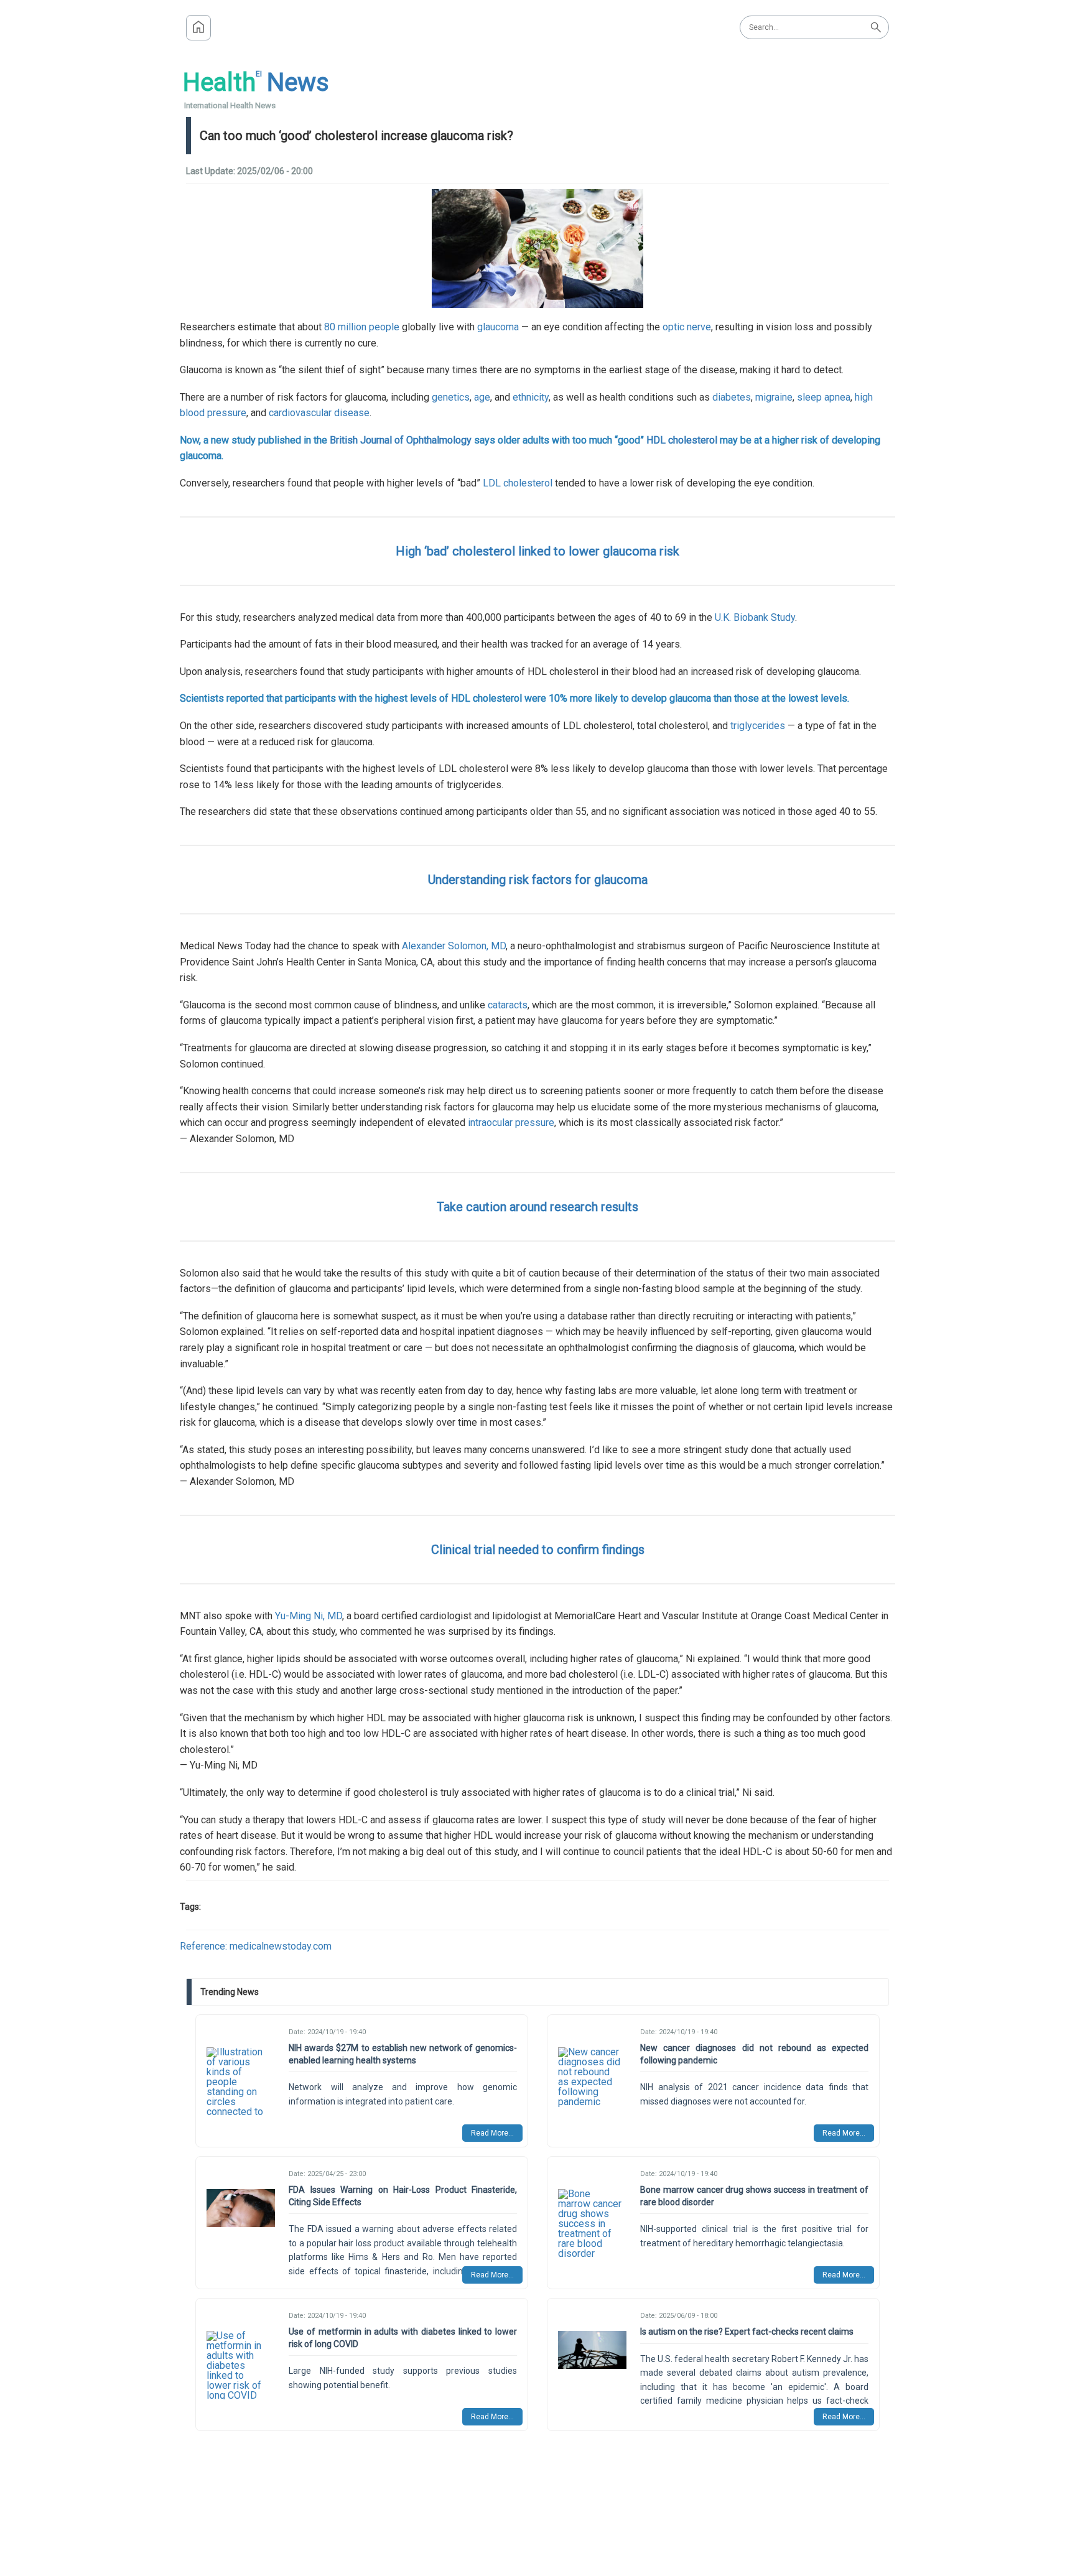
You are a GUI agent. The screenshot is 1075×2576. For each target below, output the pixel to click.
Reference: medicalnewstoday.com (256, 1946)
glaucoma (498, 327)
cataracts (508, 1005)
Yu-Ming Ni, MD (309, 1616)
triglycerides (758, 726)
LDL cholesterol (518, 483)
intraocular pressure (511, 1123)
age (482, 397)
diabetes (732, 397)
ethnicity (531, 397)
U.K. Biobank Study (755, 617)
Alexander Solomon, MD (454, 946)
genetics (451, 397)
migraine (774, 397)
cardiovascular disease (319, 413)
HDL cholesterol (682, 440)
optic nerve (687, 327)
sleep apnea (824, 397)
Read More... (492, 2133)
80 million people (362, 327)
